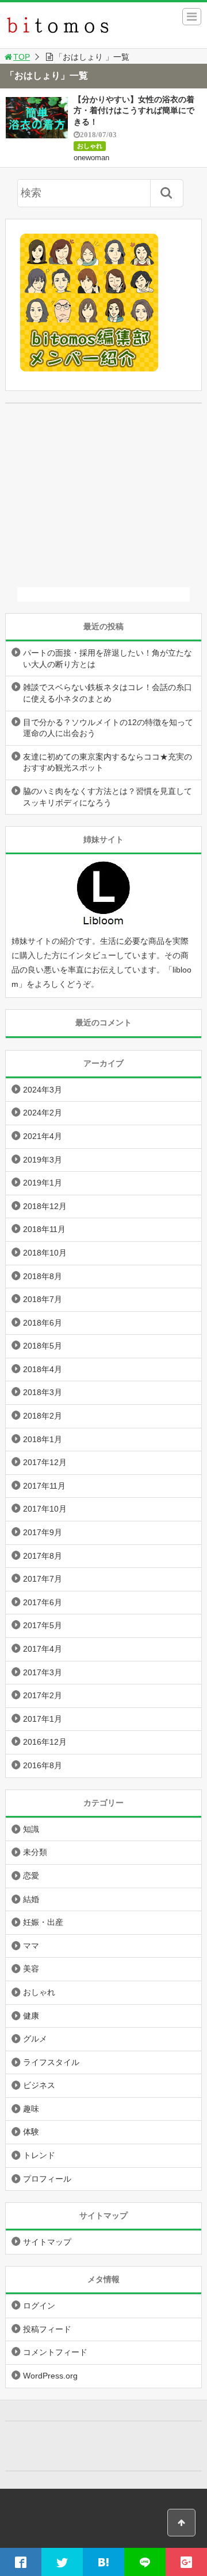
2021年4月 (43, 1136)
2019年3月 (43, 1160)
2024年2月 (43, 1113)
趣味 (31, 2109)
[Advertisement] (103, 495)
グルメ (35, 2039)
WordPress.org (50, 2376)
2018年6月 (43, 1323)
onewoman (91, 158)
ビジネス (39, 2085)
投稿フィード (47, 2329)
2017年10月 (45, 1509)
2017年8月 (43, 1556)
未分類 (35, 1852)
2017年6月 (43, 1602)
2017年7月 (43, 1579)
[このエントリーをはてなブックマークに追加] (103, 2562)
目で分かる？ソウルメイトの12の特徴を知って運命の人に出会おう (108, 728)
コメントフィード (55, 2352)
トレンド (39, 2155)
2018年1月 (43, 1439)
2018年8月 (43, 1276)
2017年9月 (43, 1532)
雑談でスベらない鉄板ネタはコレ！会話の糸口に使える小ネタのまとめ (108, 693)
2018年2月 (43, 1416)
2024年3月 (43, 1090)
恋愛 (31, 1876)
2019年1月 (43, 1183)
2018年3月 (43, 1392)
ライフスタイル (51, 2062)
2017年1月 (43, 1719)
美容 (31, 1969)
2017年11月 (44, 1486)
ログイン (39, 2306)
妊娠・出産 (43, 1922)
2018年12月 (45, 1206)
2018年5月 (43, 1346)
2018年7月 (43, 1299)
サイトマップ (47, 2242)
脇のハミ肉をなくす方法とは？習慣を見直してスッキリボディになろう (108, 797)
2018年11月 (44, 1229)
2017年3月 (43, 1672)
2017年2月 (43, 1695)
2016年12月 (45, 1742)
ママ (31, 1946)
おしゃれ (90, 146)
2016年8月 (43, 1765)
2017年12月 (45, 1462)
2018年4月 (43, 1369)
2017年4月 (43, 1649)
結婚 (31, 1899)
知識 (31, 1829)
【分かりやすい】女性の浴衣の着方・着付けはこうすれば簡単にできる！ (134, 111)
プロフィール (47, 2179)
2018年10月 (45, 1253)
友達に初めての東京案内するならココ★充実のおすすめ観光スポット (108, 762)
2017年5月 (43, 1625)
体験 (31, 2132)
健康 (31, 2016)
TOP (22, 57)
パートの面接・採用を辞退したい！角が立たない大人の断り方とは (108, 658)
